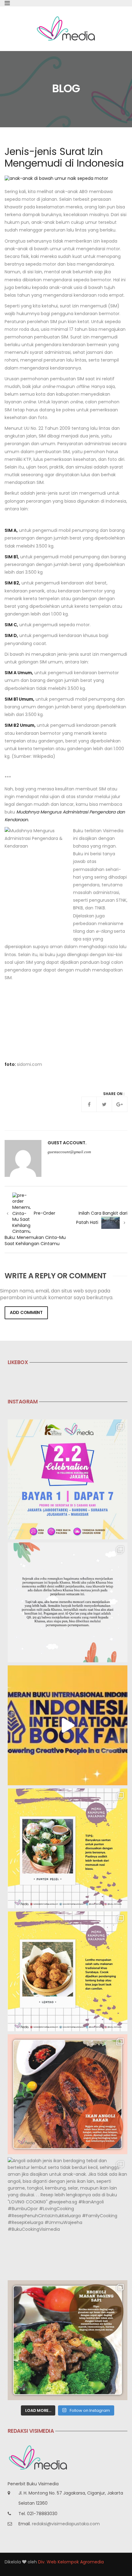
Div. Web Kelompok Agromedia (71, 2562)
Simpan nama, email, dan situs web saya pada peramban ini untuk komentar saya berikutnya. (57, 1294)
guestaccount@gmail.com (69, 1152)
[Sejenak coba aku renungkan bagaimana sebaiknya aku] (68, 1602)
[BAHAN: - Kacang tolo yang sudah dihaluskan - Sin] (68, 1971)
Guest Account (66, 1143)
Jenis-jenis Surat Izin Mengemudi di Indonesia (64, 157)
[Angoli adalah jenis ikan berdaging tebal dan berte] (68, 2217)
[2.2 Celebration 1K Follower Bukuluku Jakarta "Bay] (68, 1479)
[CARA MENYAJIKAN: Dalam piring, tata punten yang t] (68, 1848)
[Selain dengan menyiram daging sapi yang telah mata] (68, 2340)
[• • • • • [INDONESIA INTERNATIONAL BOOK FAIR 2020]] (68, 1725)
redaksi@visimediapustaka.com (66, 2524)
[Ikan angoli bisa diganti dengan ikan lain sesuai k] (68, 2094)
